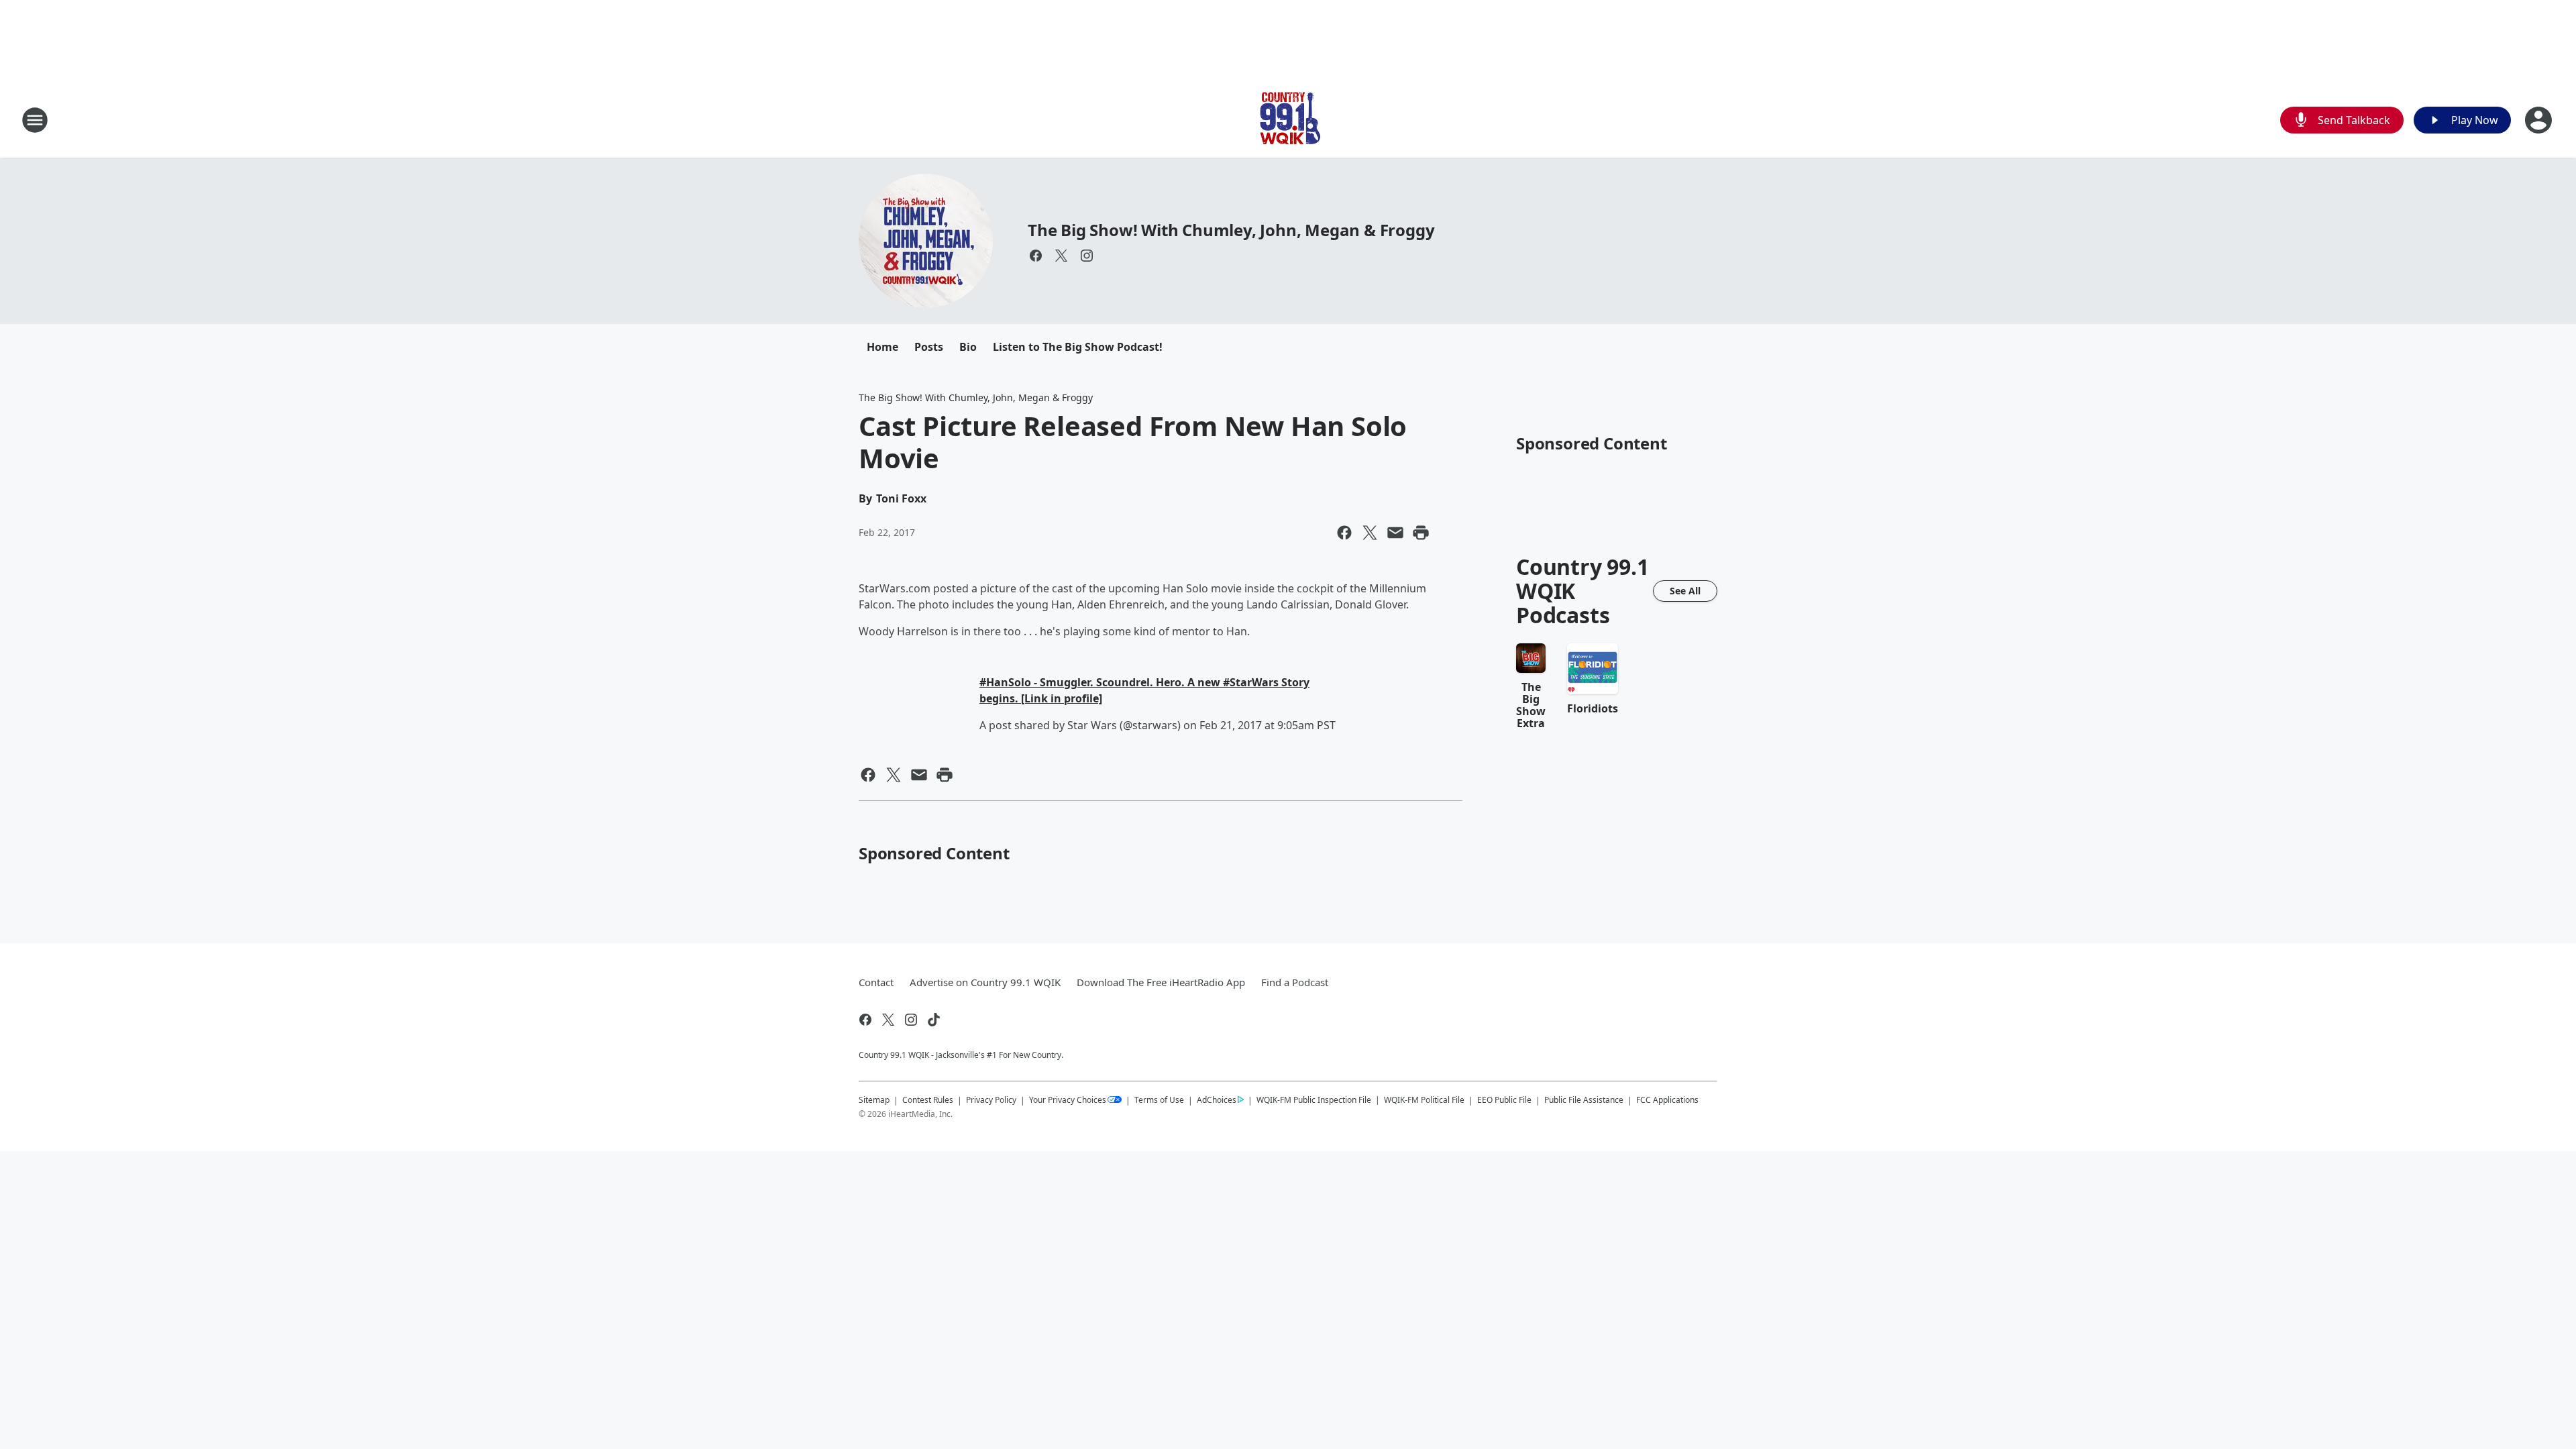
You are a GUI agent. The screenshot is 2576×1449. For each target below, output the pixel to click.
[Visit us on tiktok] (934, 1020)
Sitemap (874, 1100)
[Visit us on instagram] (1087, 256)
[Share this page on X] (1370, 533)
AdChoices (1217, 1100)
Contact (876, 982)
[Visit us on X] (1061, 256)
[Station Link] (1288, 120)
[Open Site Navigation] (35, 120)
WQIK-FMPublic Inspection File (1314, 1099)
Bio (968, 347)
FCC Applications (1667, 1099)
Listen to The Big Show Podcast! (1078, 347)
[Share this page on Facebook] (1344, 533)
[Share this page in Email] (1395, 533)
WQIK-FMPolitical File (1424, 1100)
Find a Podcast (1295, 982)
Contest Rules (928, 1100)
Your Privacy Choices (1068, 1100)
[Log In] (2540, 120)
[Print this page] (1421, 533)
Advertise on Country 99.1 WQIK (985, 982)
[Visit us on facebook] (1036, 256)
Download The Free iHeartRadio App (1161, 982)
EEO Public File (1504, 1100)
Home (882, 347)
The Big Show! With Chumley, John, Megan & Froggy (1231, 230)
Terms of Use (1159, 1100)
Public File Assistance (1584, 1100)
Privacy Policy (991, 1100)
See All (1685, 591)
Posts (929, 347)
